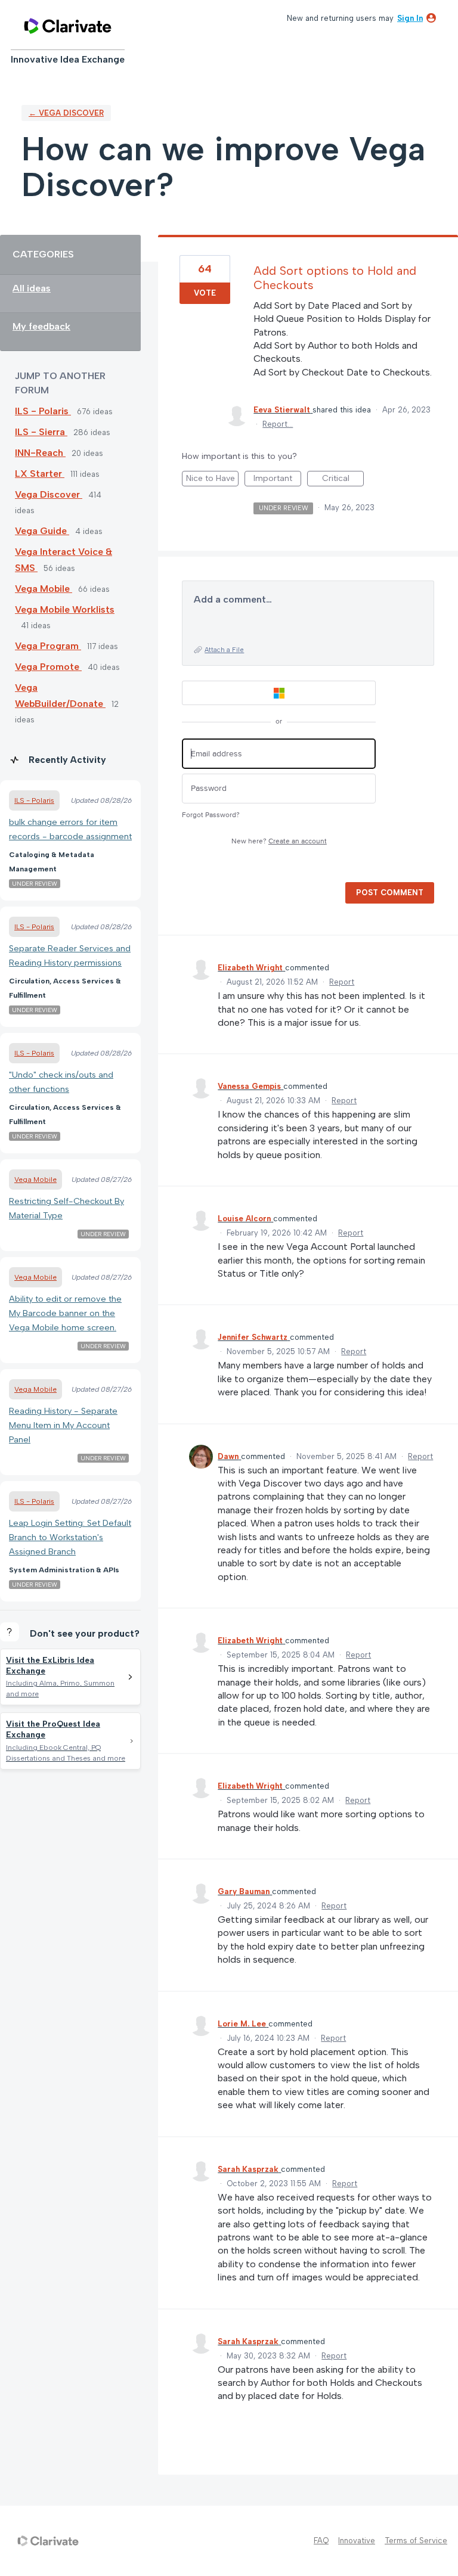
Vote (205, 293)
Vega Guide (42, 531)
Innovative (357, 2541)
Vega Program (48, 646)
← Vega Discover (66, 113)
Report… (278, 424)
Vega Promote (48, 667)
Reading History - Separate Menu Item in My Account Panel (63, 1425)
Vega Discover (49, 494)
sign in (410, 18)
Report (342, 982)
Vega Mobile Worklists (65, 609)
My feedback (41, 326)
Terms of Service (416, 2541)
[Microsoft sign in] (279, 693)
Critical (343, 480)
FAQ (321, 2541)
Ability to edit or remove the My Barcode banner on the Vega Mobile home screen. (65, 1313)
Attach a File (224, 650)
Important (277, 480)
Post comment (390, 893)
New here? (279, 841)
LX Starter (40, 474)
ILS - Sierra (41, 432)
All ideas (32, 288)
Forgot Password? (211, 815)
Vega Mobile (44, 589)
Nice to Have (212, 480)
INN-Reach (40, 453)
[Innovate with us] (68, 26)
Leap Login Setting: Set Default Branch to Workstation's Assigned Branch (70, 1537)
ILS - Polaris (43, 411)
